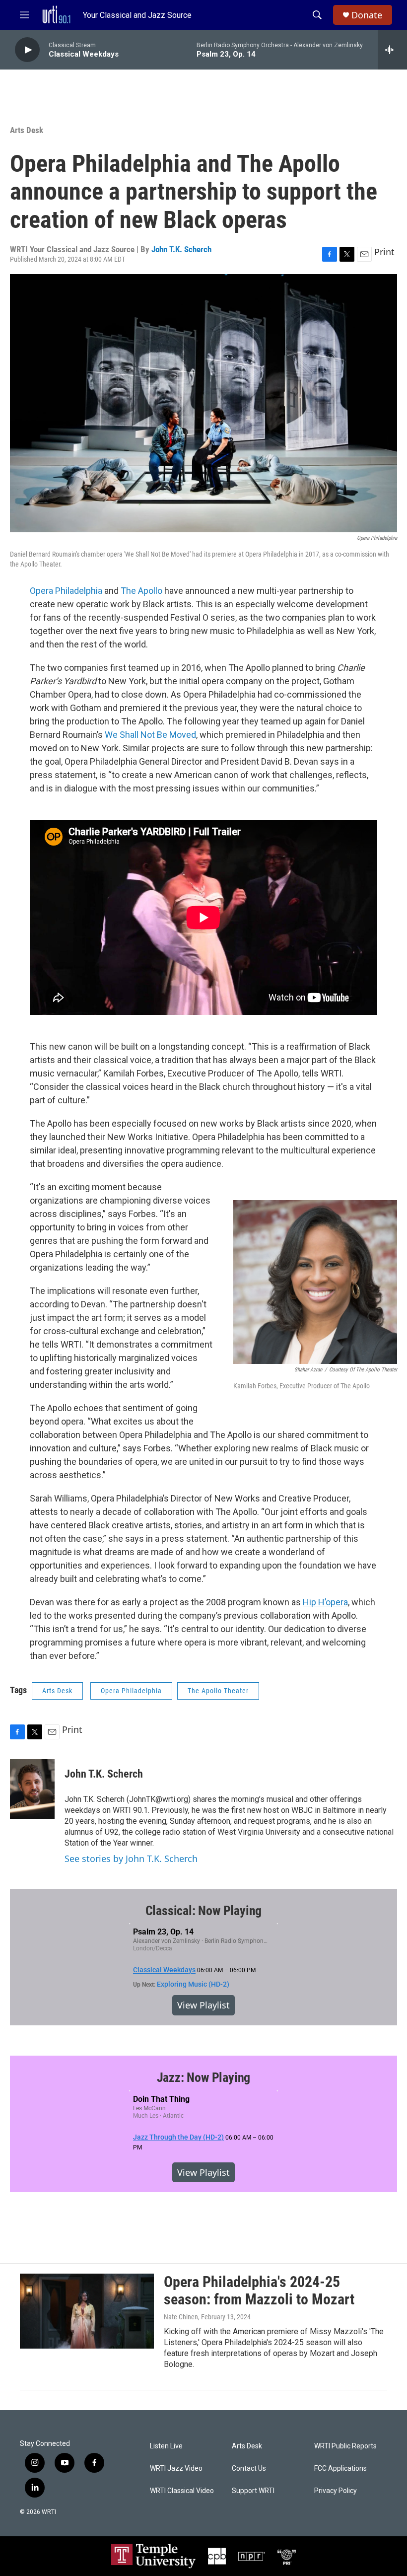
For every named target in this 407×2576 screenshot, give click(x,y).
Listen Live (166, 2446)
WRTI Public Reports (345, 2446)
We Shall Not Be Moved (150, 735)
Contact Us (249, 2469)
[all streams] (392, 50)
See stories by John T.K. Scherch (131, 1859)
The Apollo (141, 591)
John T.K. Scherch (181, 249)
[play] (27, 50)
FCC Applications (340, 2469)
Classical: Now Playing (204, 1911)
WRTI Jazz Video (176, 2469)
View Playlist (203, 2005)
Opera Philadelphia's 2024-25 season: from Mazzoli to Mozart (259, 2290)
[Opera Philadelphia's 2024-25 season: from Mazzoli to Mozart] (87, 2311)
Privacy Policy (336, 2491)
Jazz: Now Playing (204, 2077)
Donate (367, 15)
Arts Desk (27, 130)
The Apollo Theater (218, 1691)
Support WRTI (253, 2491)
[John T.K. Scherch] (32, 1789)
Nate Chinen (181, 2317)
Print (384, 252)
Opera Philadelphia (66, 591)
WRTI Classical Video (182, 2491)
